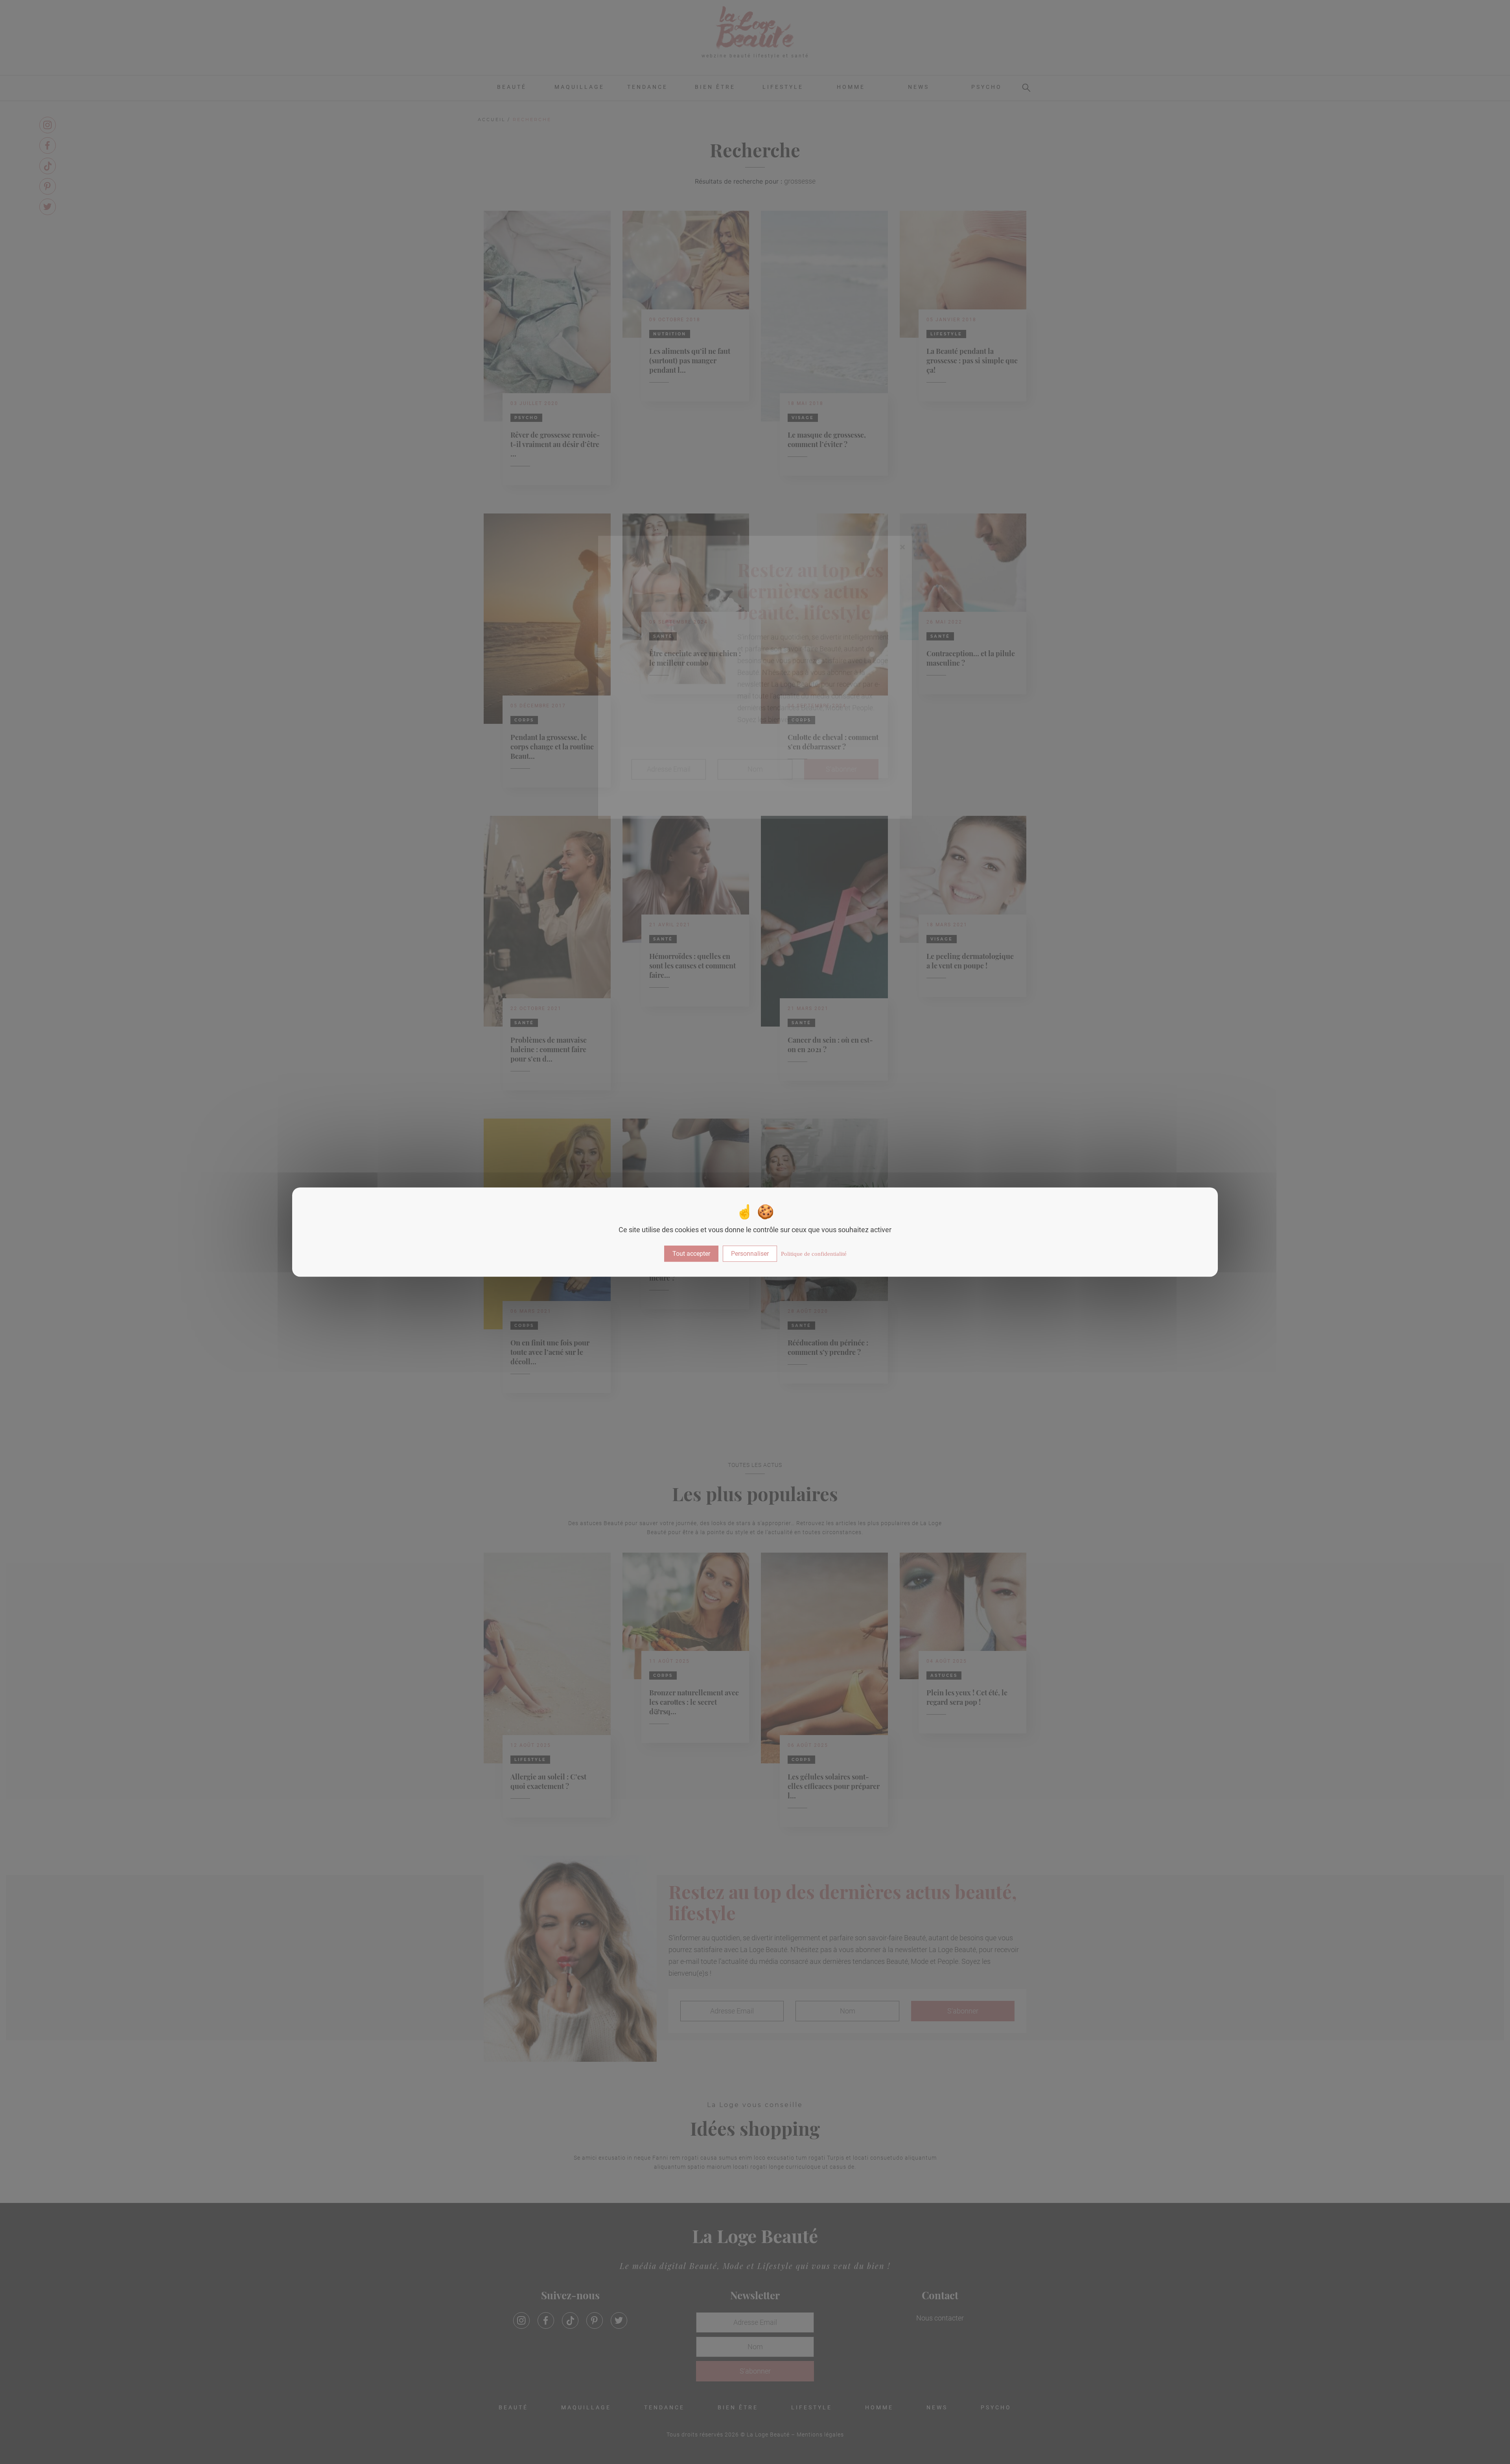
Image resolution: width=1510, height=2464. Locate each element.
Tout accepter (691, 1254)
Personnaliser (750, 1254)
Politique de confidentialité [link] (814, 1254)
